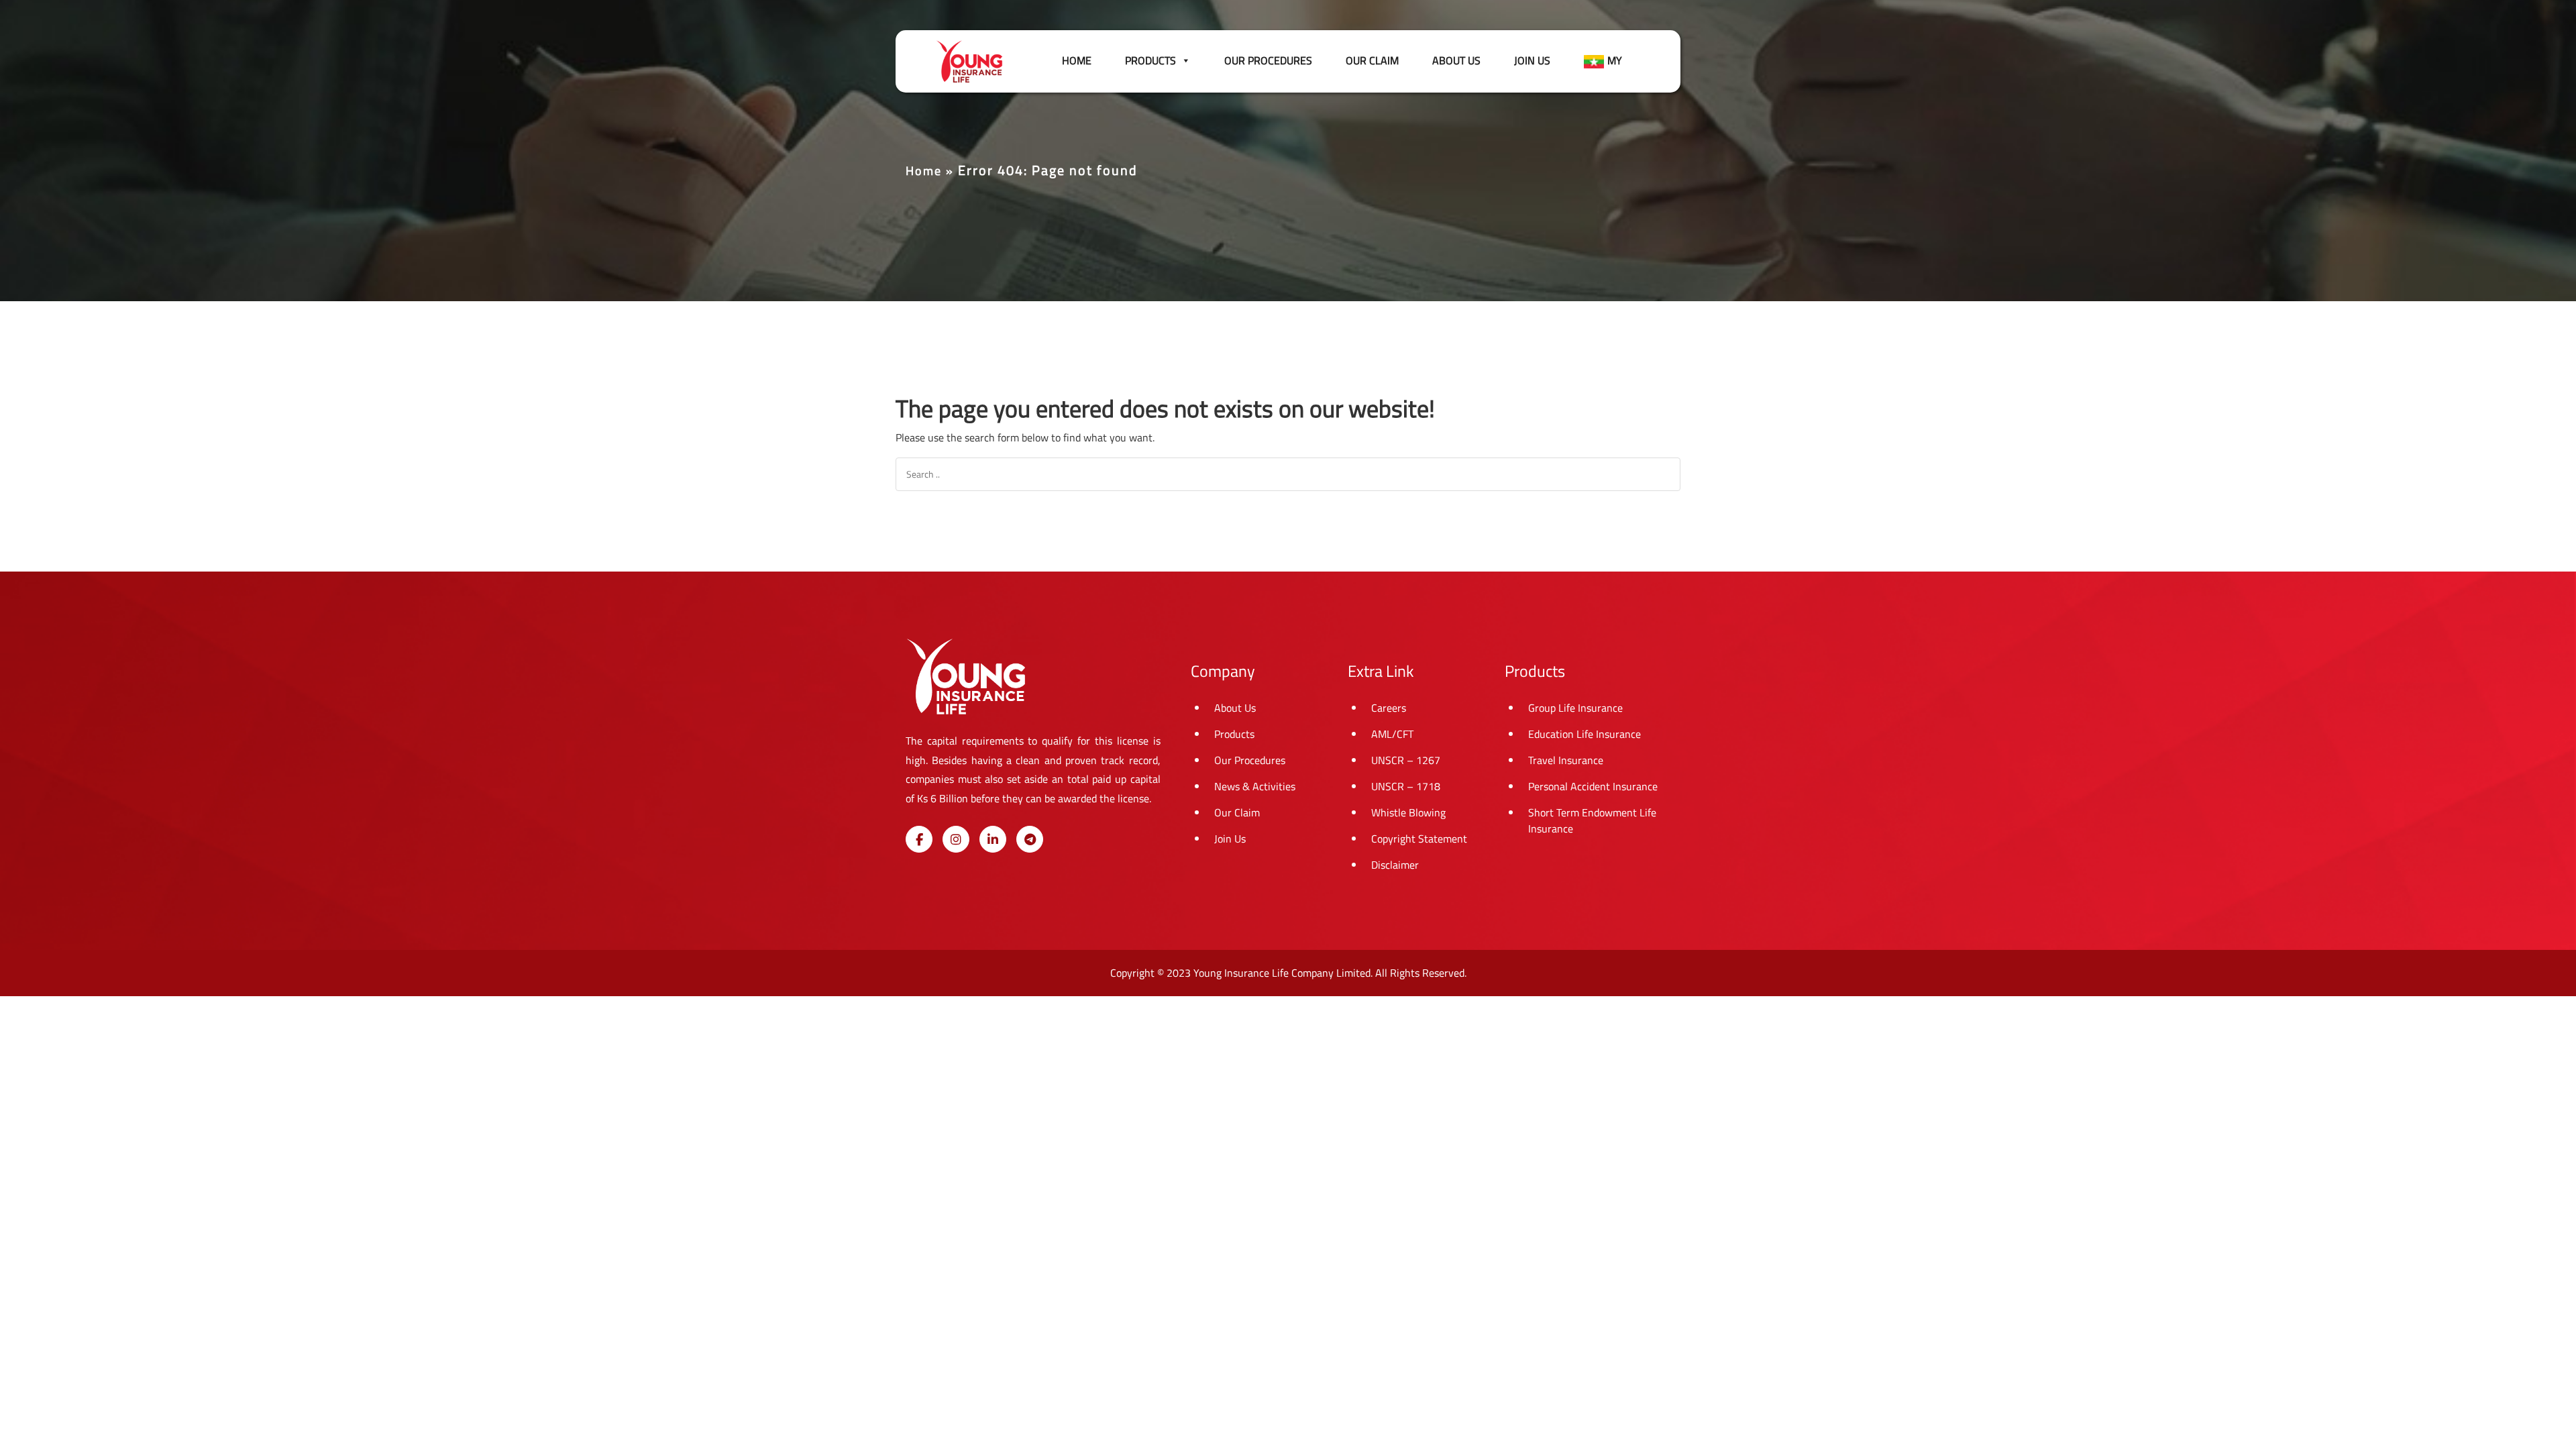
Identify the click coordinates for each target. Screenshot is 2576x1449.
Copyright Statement (1419, 839)
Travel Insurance (1566, 760)
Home (1077, 60)
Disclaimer (1395, 865)
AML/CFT (1392, 734)
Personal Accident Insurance (1593, 786)
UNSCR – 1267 (1406, 760)
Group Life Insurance (1575, 708)
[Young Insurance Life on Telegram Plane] (1030, 839)
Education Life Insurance (1585, 734)
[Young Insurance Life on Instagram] (956, 839)
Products (1234, 734)
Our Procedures (1268, 60)
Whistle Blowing (1408, 812)
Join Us (1532, 60)
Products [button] (1150, 60)
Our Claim (1372, 60)
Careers (1389, 708)
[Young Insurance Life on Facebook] (919, 839)
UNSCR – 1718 (1406, 786)
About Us (1456, 60)
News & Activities (1255, 786)
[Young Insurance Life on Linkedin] (993, 839)
